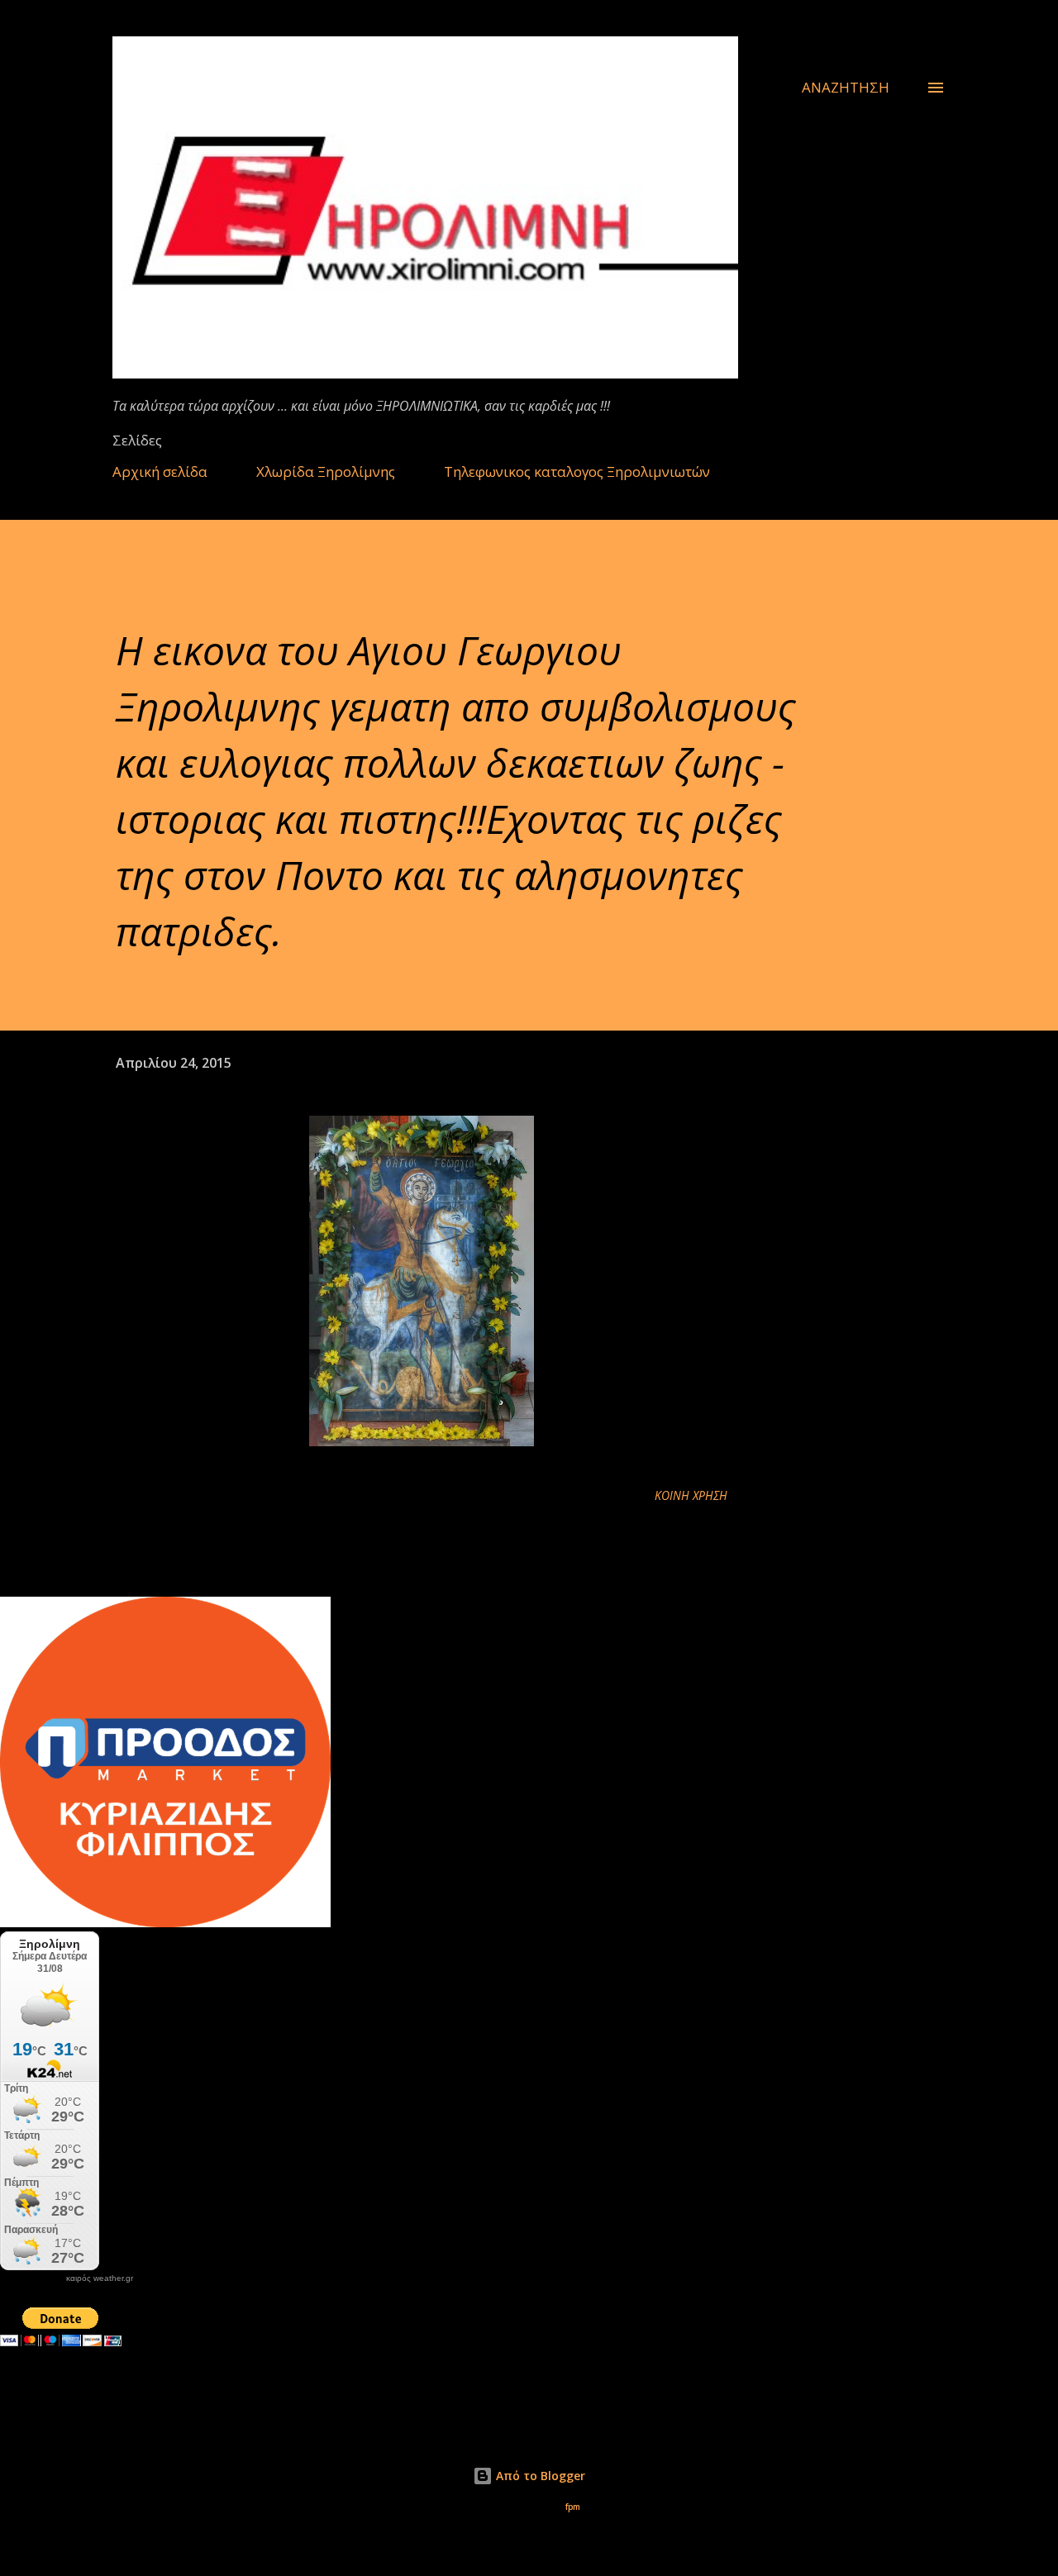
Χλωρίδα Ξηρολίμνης (326, 471)
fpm (573, 2507)
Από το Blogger (539, 2476)
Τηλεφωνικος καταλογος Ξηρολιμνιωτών (577, 471)
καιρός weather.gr (100, 2278)
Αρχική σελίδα (160, 471)
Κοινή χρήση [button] (691, 1495)
